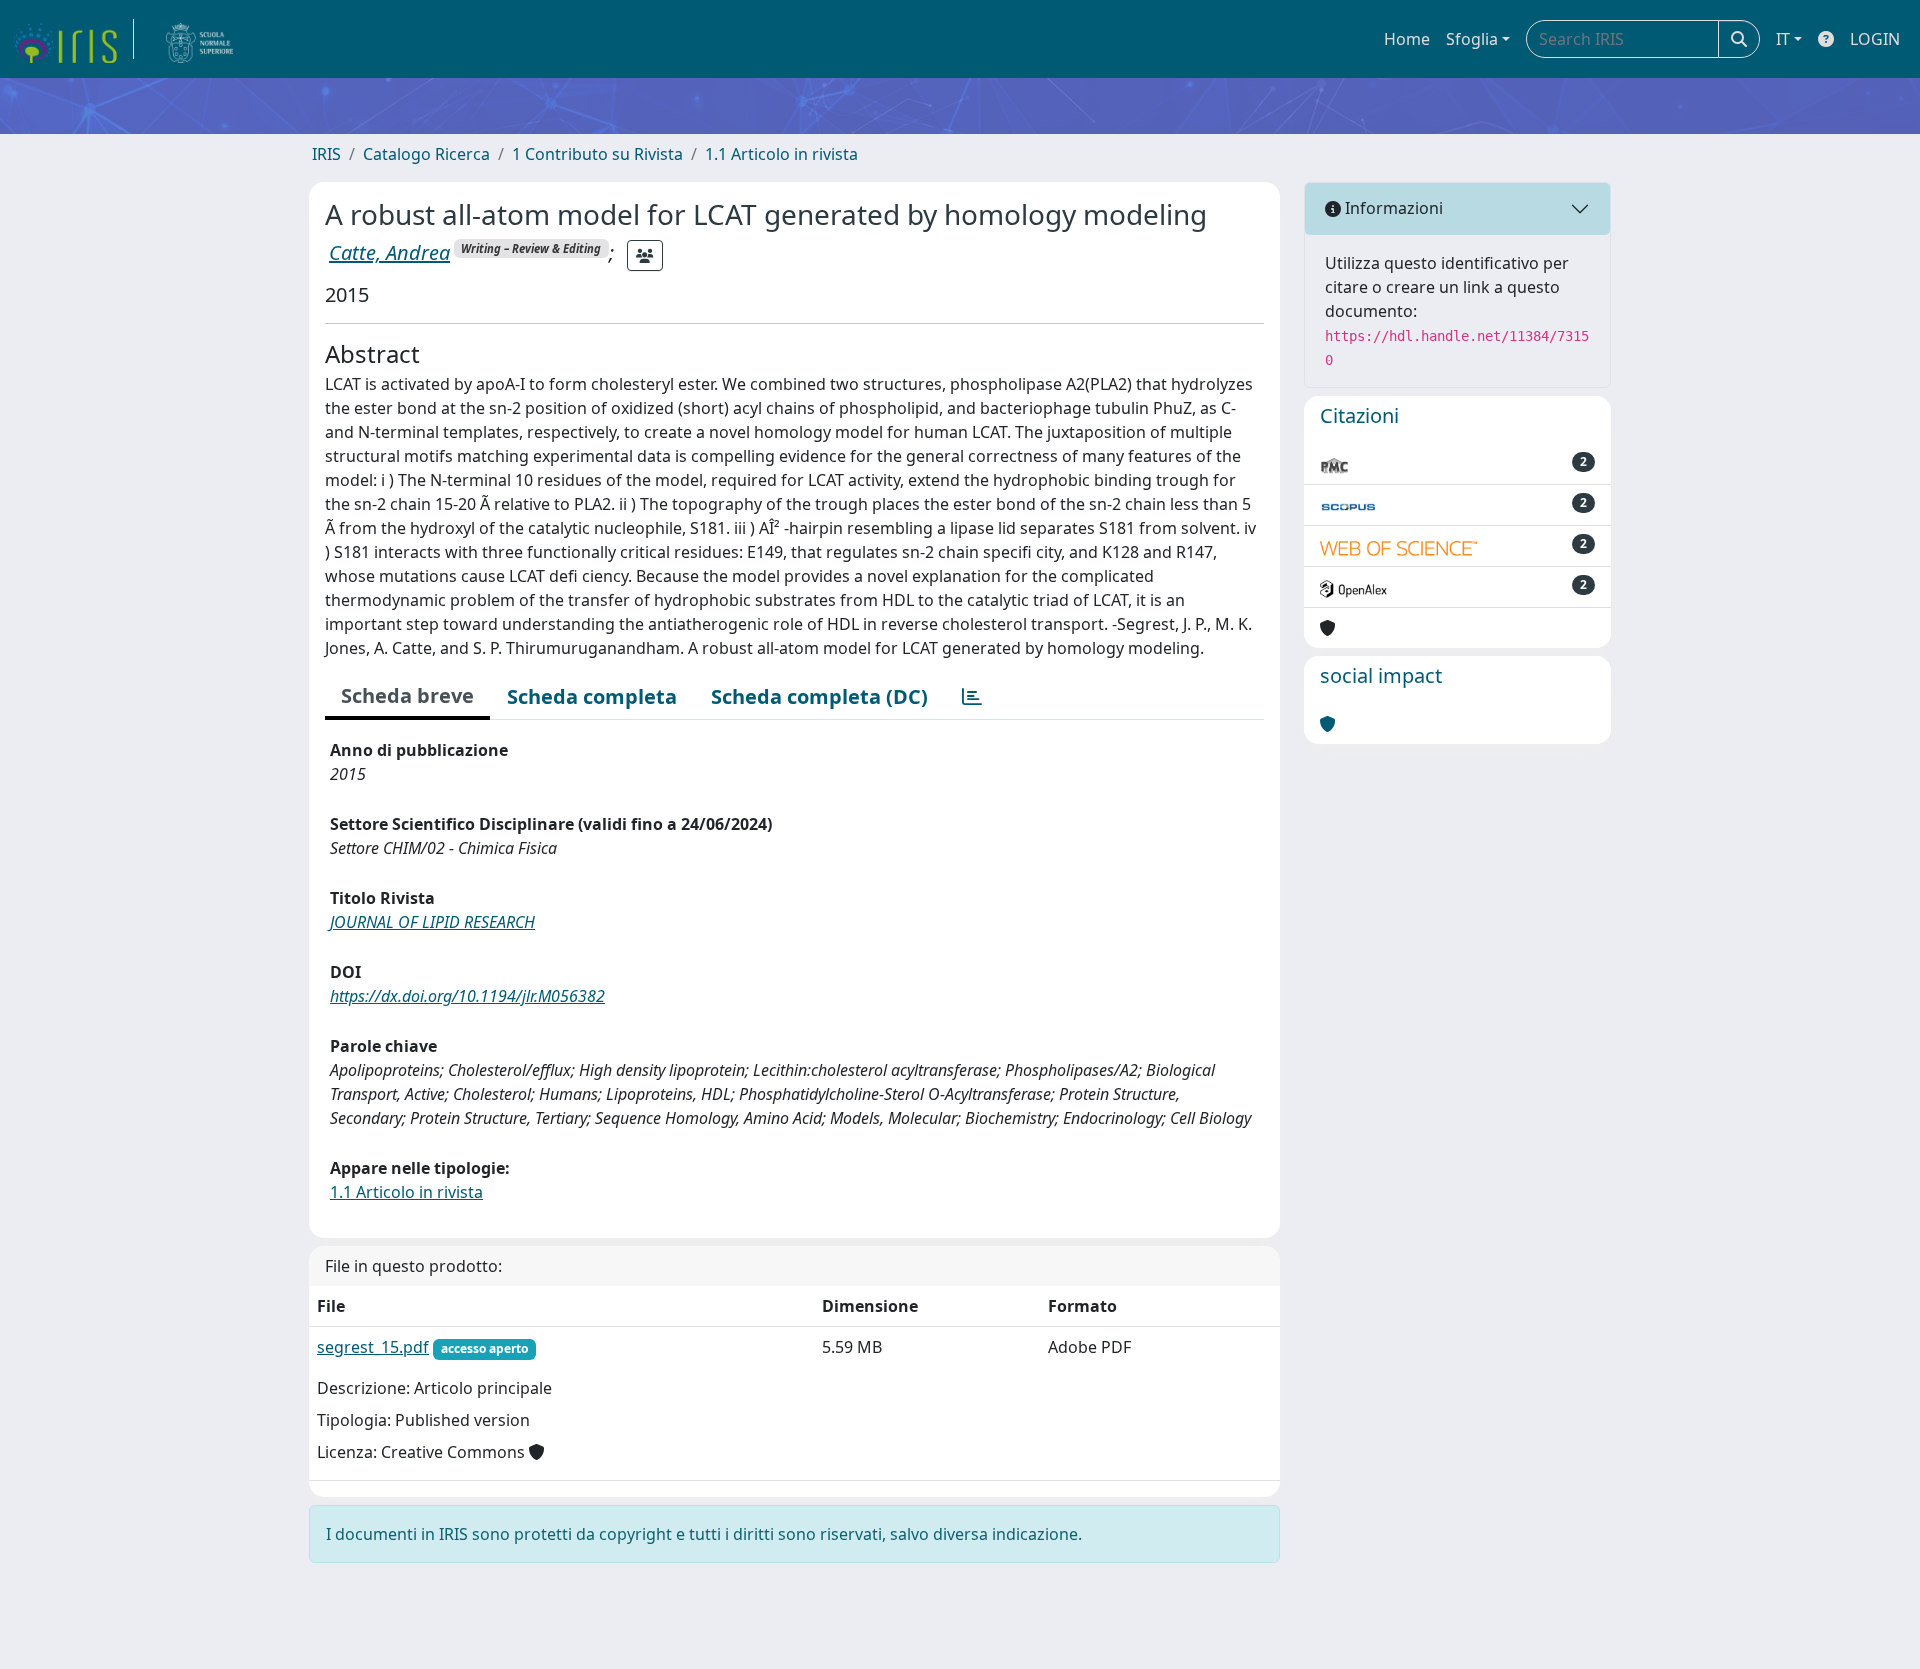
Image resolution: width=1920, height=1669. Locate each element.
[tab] (972, 697)
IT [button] (1783, 39)
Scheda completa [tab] (592, 696)
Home (1407, 39)
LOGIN (1875, 39)
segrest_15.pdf (373, 1347)
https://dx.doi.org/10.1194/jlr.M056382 (467, 996)
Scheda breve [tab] (407, 695)
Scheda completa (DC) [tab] (819, 696)
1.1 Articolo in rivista (781, 154)
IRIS (326, 154)
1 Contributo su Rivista (597, 154)
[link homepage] (73, 39)
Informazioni (1392, 208)
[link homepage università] (200, 39)
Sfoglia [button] (1472, 39)
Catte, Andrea (389, 252)
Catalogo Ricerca (426, 154)
